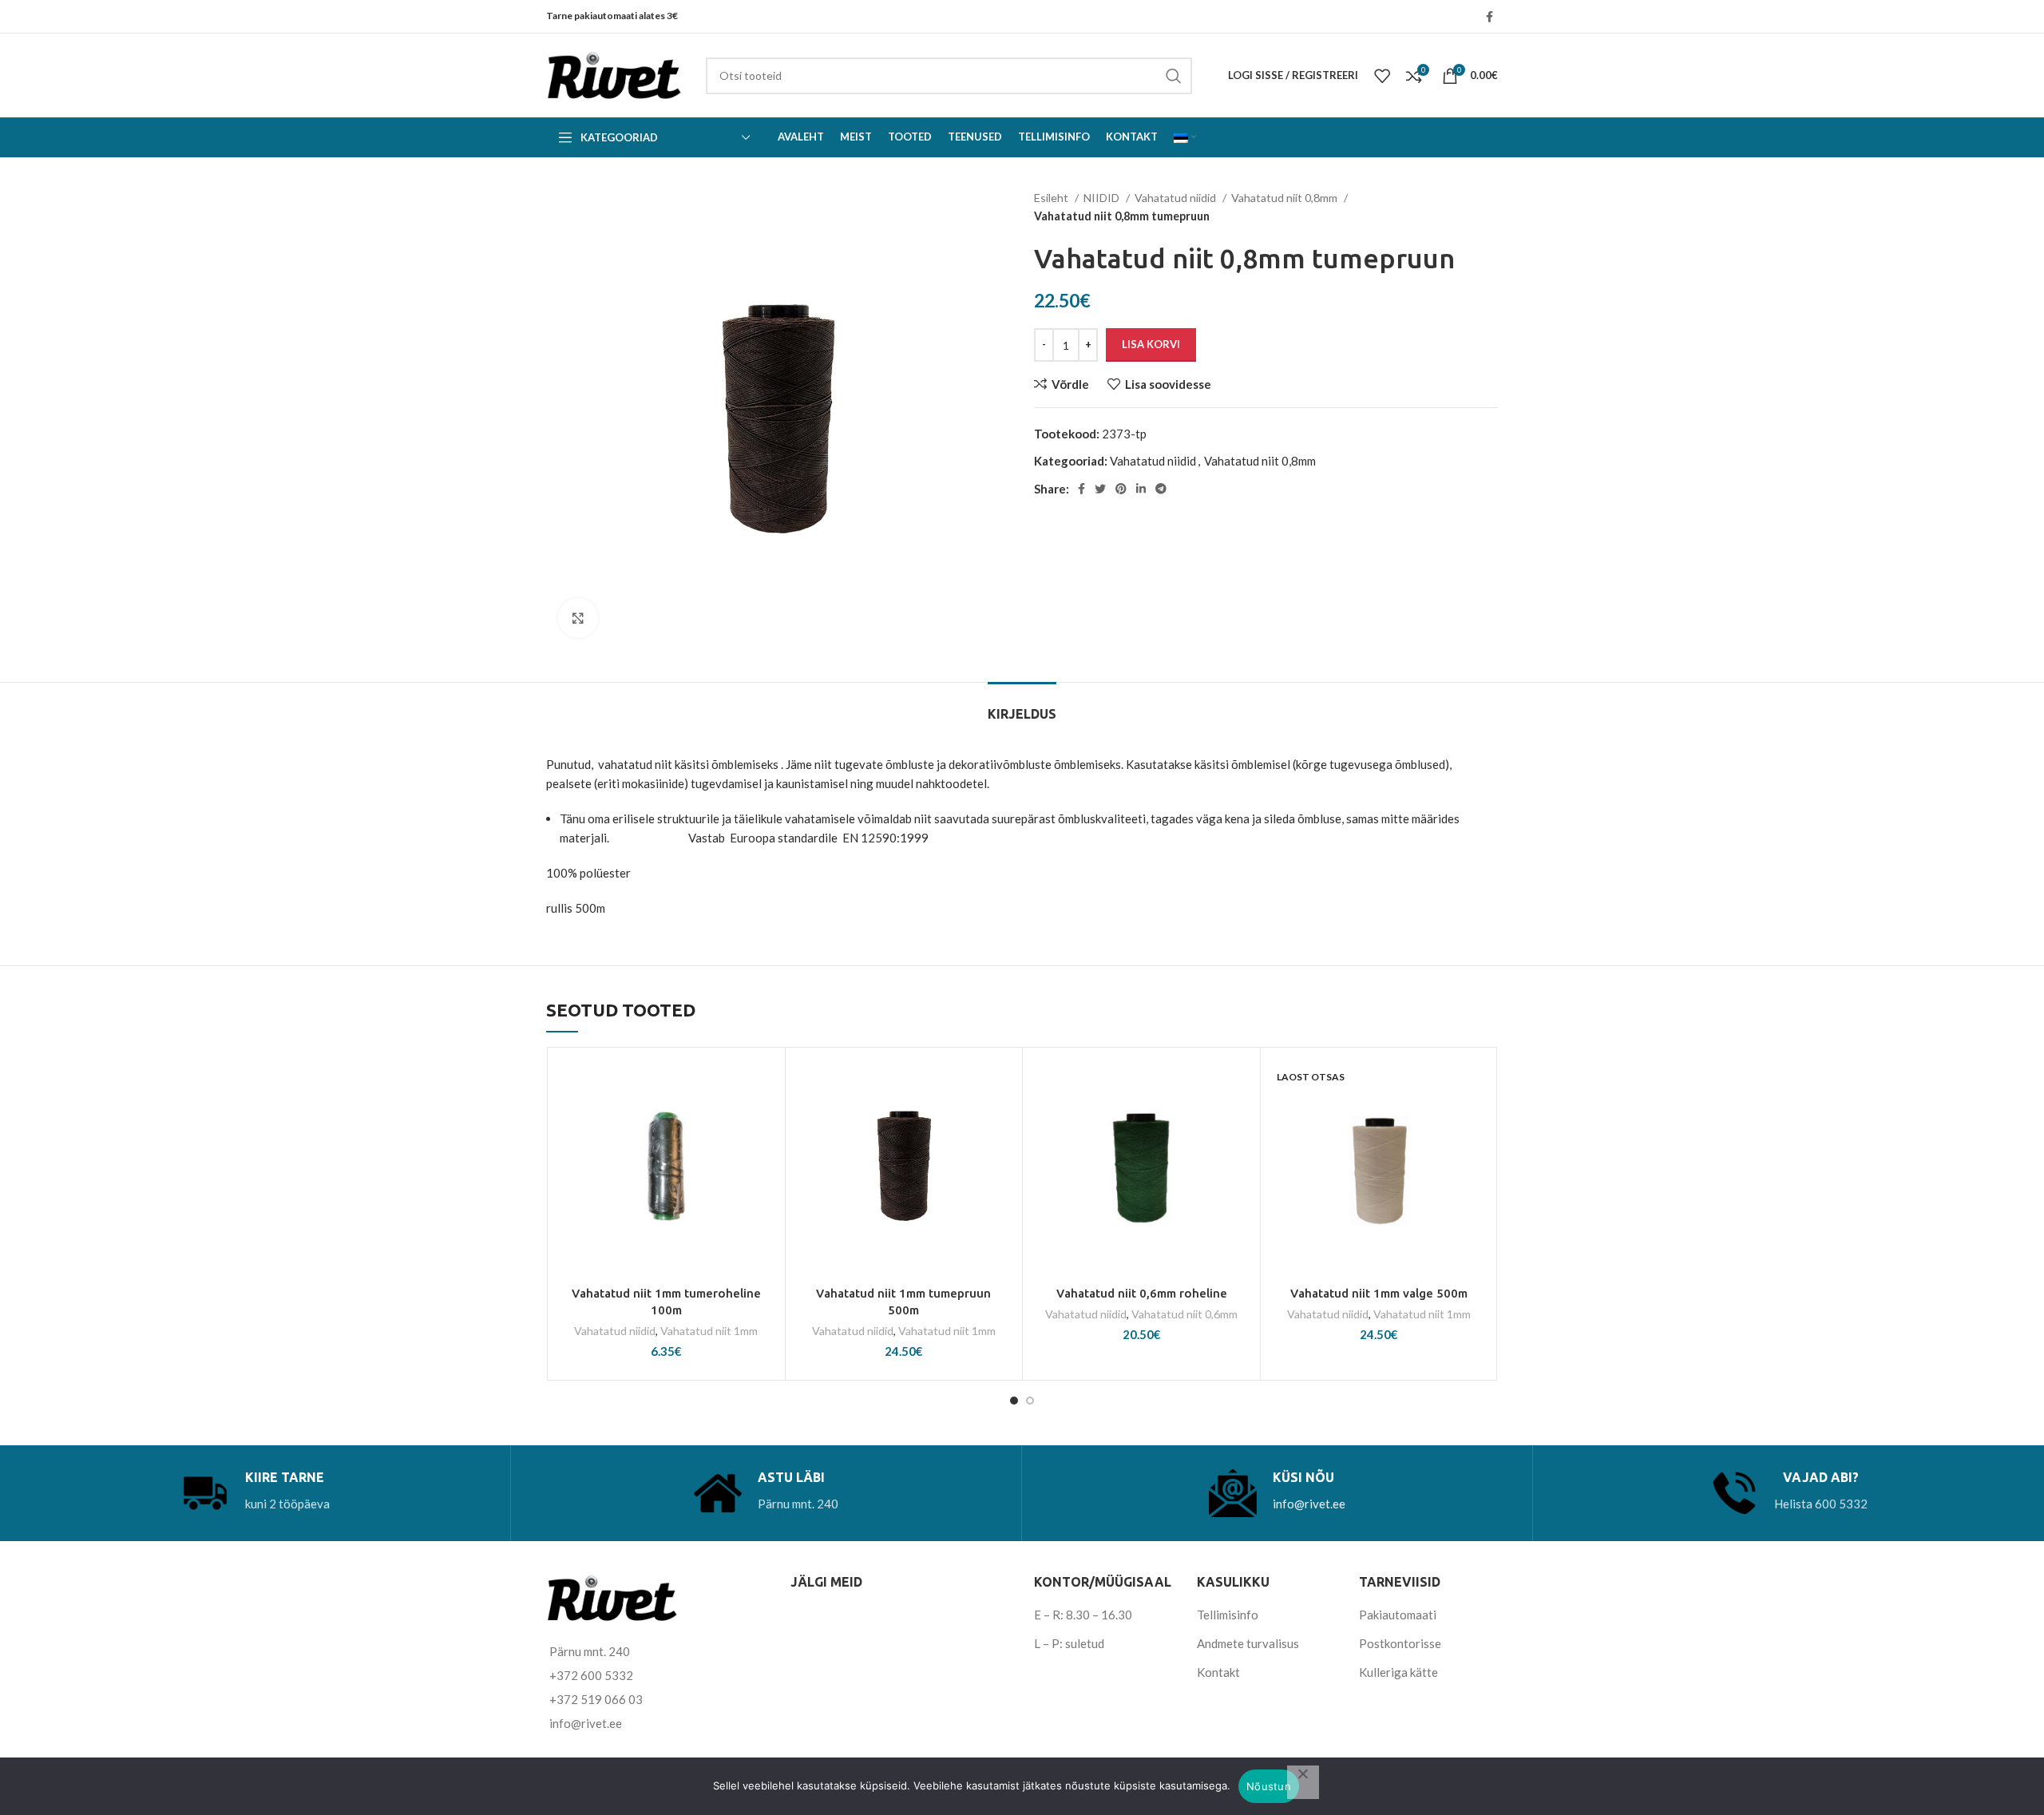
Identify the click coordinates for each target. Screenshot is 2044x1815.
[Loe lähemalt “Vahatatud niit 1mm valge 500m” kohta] (1478, 1118)
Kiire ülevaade (765, 1153)
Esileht (1052, 198)
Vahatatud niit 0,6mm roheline (1142, 1293)
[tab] (1022, 706)
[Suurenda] (578, 618)
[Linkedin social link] (1141, 489)
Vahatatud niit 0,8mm (1285, 198)
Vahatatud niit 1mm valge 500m (1379, 1293)
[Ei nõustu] (1303, 1782)
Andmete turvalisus (1248, 1643)
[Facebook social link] (1489, 17)
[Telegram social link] (1161, 489)
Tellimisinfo (1228, 1615)
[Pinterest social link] (1121, 489)
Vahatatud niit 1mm (709, 1331)
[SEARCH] (1174, 76)
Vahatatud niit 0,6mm (1184, 1314)
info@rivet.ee (1309, 1504)
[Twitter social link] (1100, 489)
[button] (765, 1118)
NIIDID (1103, 198)
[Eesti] (1185, 137)
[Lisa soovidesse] (765, 1082)
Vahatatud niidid (1176, 198)
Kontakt (1218, 1672)
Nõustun (1269, 1786)
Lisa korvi (1151, 344)
